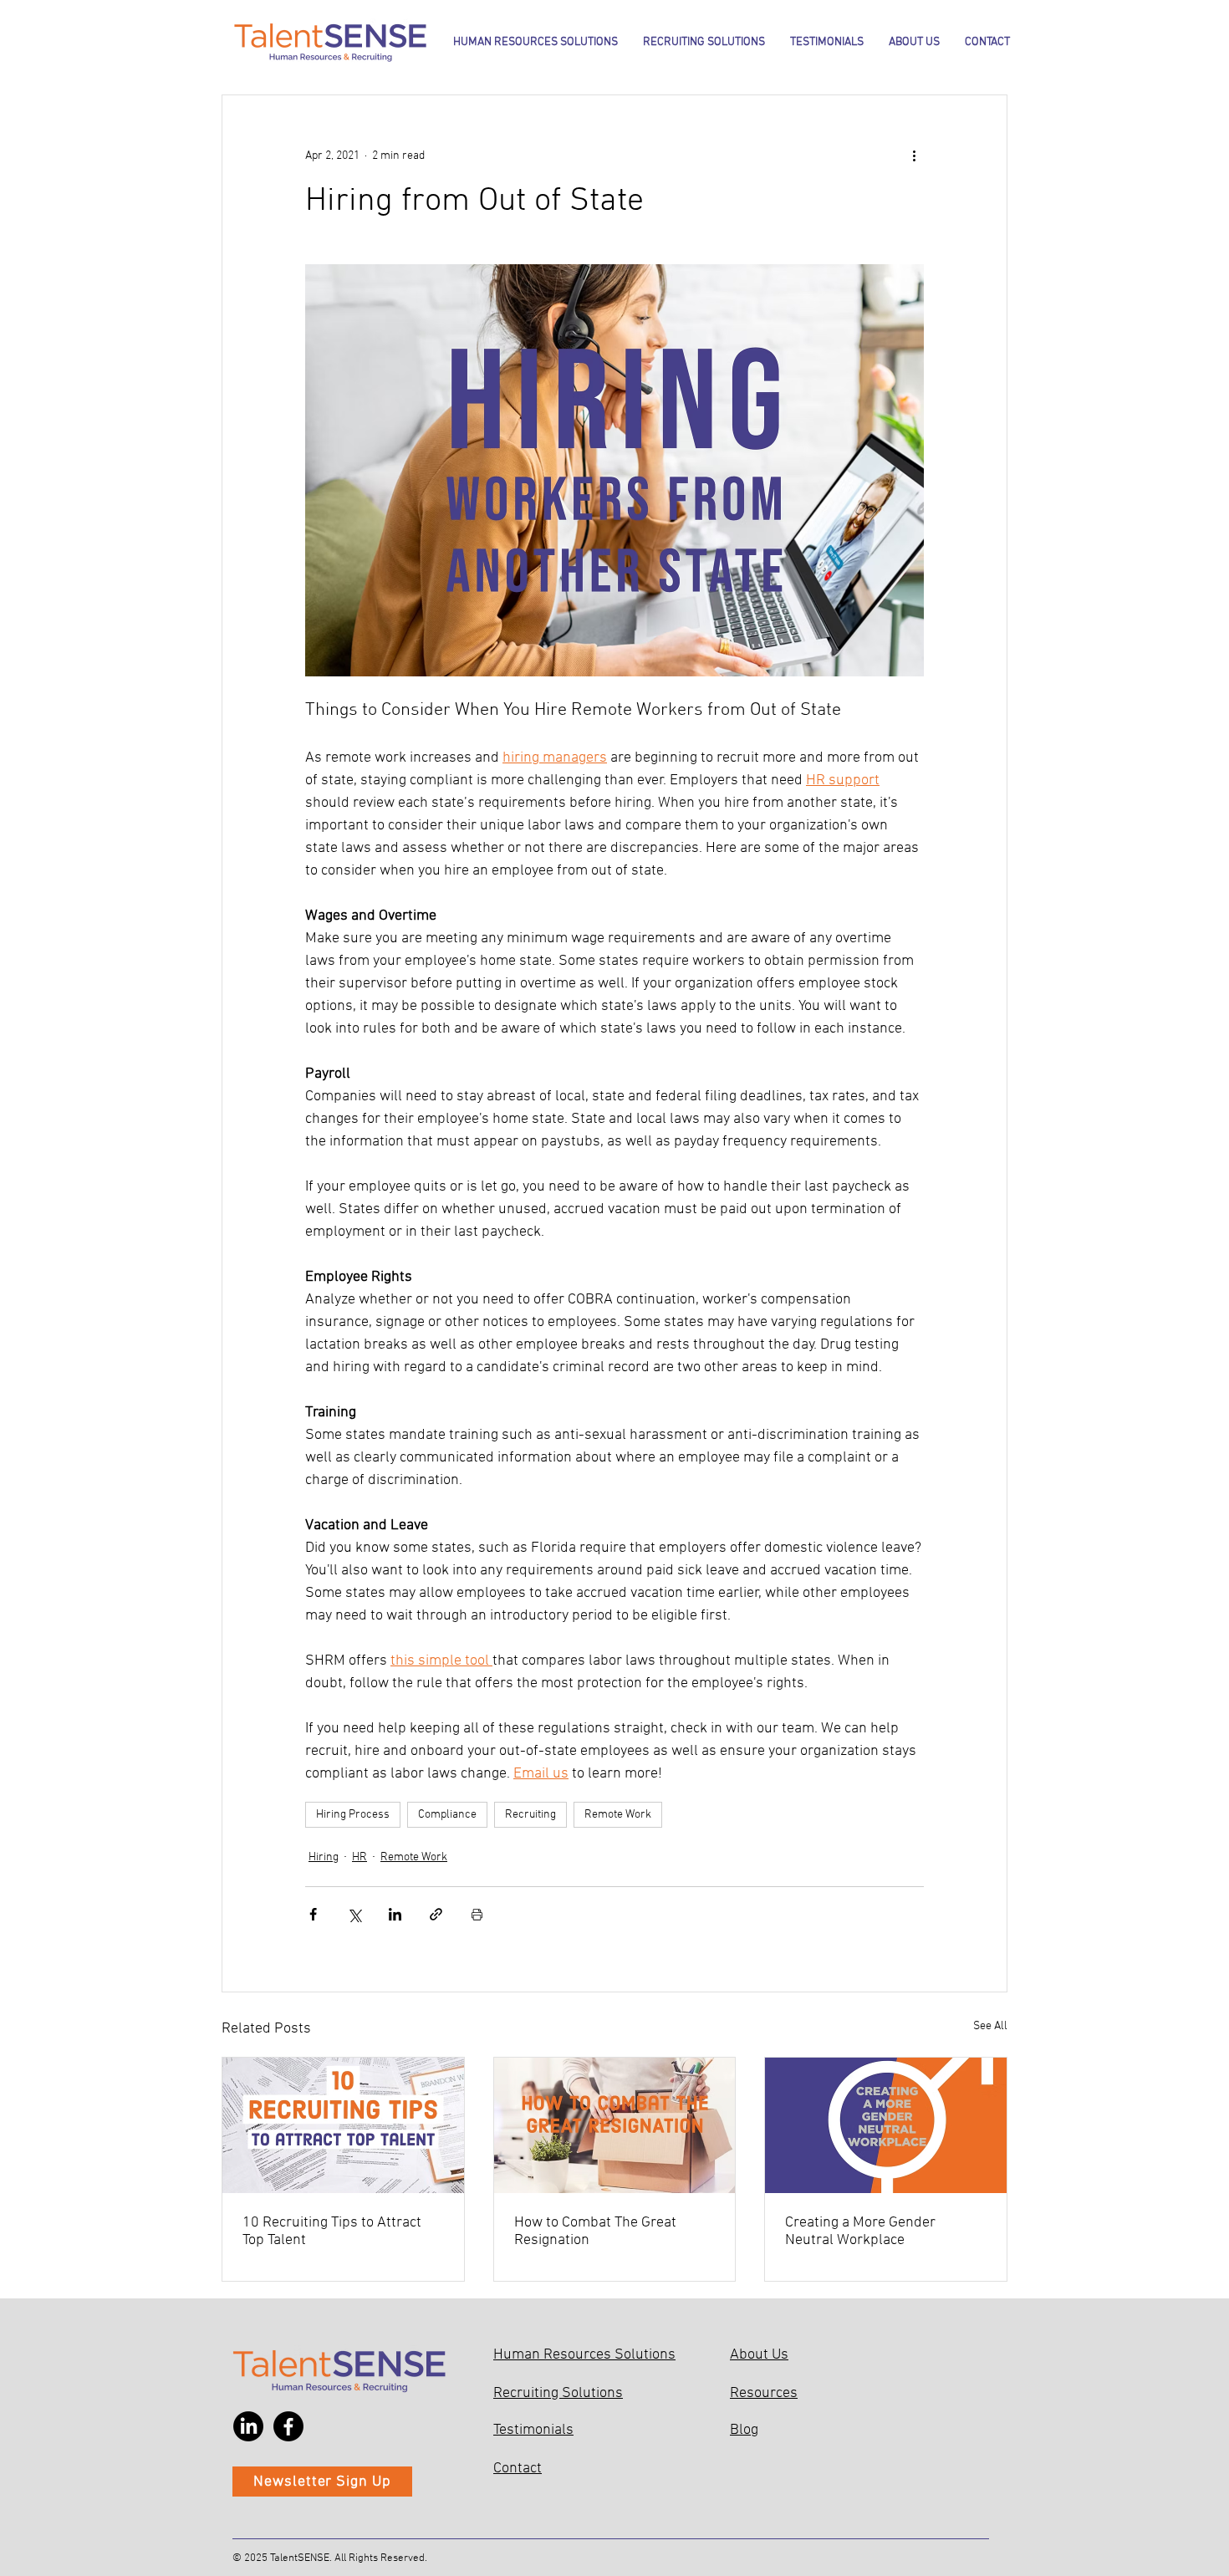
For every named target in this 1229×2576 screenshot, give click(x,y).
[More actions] (914, 156)
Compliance (447, 1815)
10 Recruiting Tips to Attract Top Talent (332, 2232)
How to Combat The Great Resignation (595, 2232)
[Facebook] (288, 2426)
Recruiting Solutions (558, 2393)
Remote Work (618, 1815)
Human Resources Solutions (584, 2355)
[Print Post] (477, 1914)
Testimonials (533, 2430)
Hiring (324, 1857)
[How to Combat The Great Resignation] (615, 2125)
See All (990, 2026)
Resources (764, 2393)
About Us (759, 2355)
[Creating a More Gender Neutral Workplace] (886, 2125)
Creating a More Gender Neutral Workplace (860, 2232)
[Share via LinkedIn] (395, 1914)
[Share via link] (436, 1914)
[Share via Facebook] (313, 1914)
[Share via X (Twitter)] (354, 1914)
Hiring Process (353, 1815)
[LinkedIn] (248, 2426)
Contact (518, 2469)
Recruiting (530, 1815)
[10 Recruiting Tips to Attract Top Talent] (343, 2125)
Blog (744, 2430)
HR (360, 1857)
